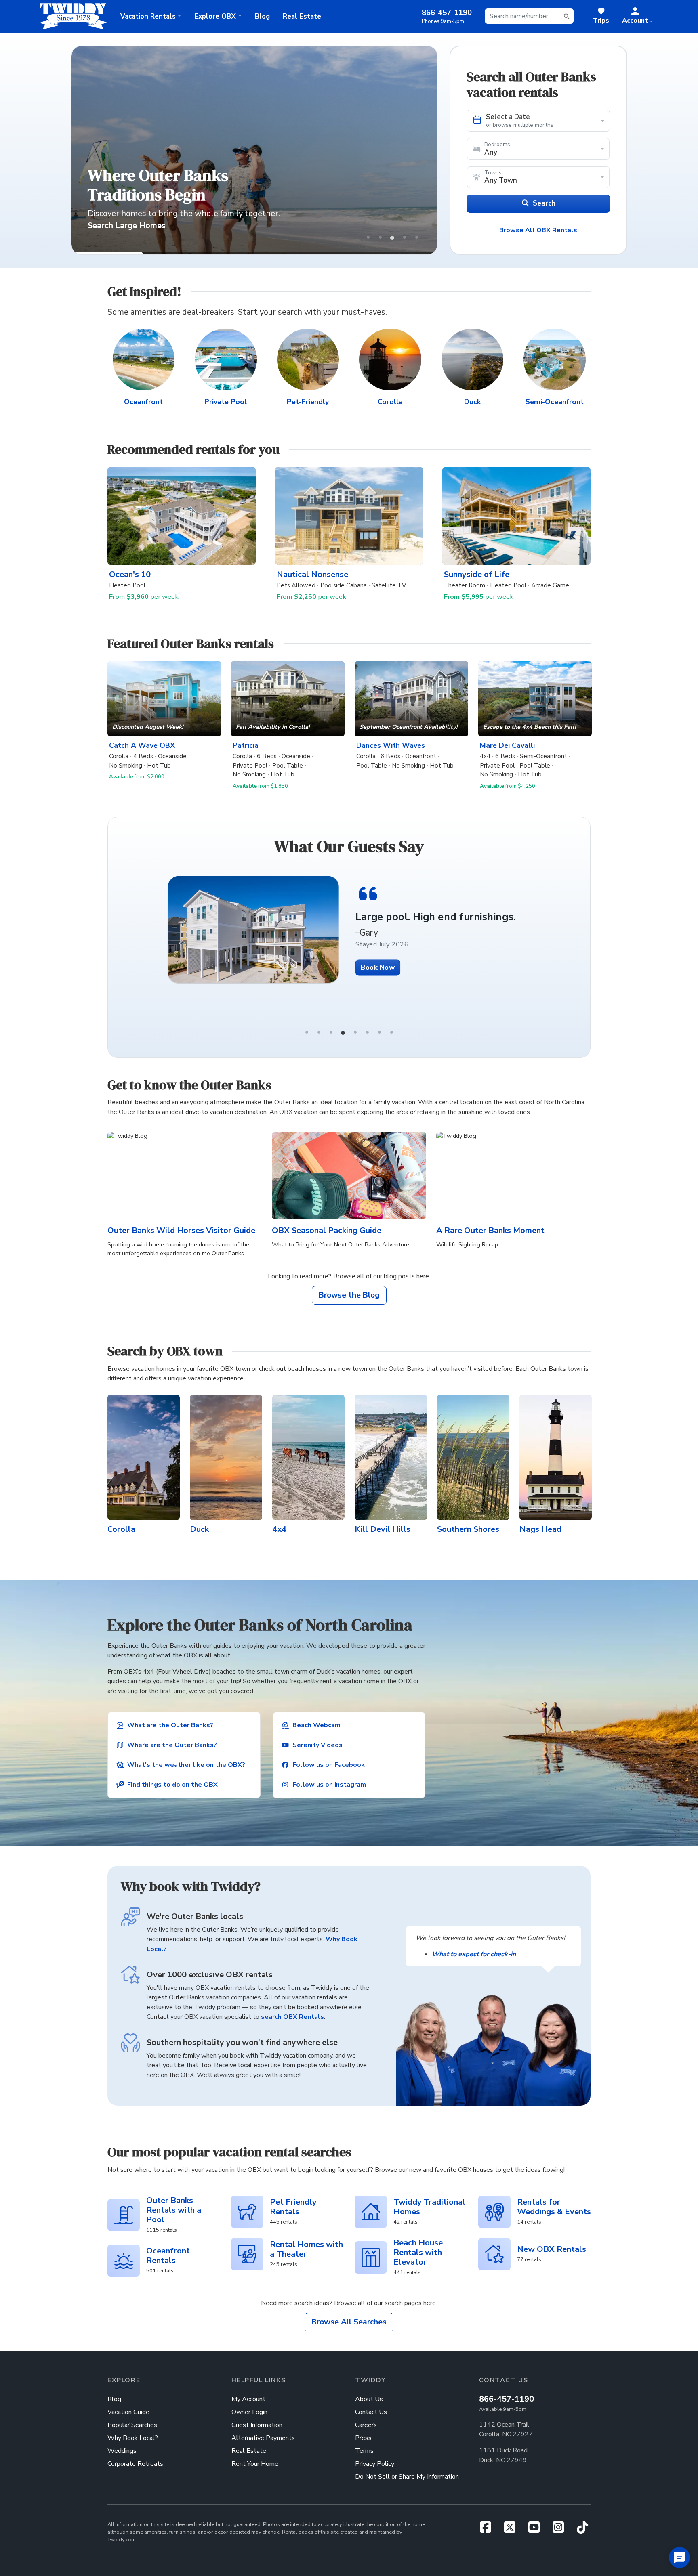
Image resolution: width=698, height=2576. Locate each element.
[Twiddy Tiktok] (582, 2530)
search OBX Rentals (292, 2017)
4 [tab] (343, 1032)
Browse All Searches (349, 2322)
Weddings (122, 2451)
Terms (364, 2451)
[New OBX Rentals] (494, 2254)
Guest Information (257, 2425)
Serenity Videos (317, 1745)
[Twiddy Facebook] (489, 2530)
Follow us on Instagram (329, 1785)
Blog (262, 16)
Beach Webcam (316, 1725)
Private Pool (226, 402)
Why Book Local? (133, 2438)
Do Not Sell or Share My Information (407, 2477)
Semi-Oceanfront (555, 402)
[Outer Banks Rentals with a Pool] (124, 2215)
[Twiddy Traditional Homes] (371, 2212)
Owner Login (249, 2412)
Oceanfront (143, 402)
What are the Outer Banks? (170, 1725)
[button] (637, 16)
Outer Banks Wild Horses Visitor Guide (181, 1230)
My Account (248, 2399)
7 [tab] (379, 1032)
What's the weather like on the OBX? (186, 1765)
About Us (369, 2399)
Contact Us (371, 2412)
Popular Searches (132, 2425)
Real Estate (302, 16)
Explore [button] (215, 16)
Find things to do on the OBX (172, 1785)
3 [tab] (331, 1032)
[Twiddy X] (513, 2530)
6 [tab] (367, 1032)
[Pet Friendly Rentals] (247, 2212)
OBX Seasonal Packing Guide (327, 1230)
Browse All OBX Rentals (538, 230)
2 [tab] (319, 1032)
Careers (366, 2425)
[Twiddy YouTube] (537, 2530)
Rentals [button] (148, 16)
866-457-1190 (507, 2399)
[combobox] (529, 16)
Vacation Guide (128, 2412)
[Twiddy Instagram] (561, 2530)
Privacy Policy (375, 2464)
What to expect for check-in (474, 1954)
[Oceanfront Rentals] (124, 2261)
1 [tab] (307, 1032)
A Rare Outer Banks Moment (490, 1230)
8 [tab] (391, 1032)
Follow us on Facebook (329, 1765)
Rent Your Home (255, 2464)
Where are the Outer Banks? (172, 1745)
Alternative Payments (263, 2438)
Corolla (390, 402)
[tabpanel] (400, 934)
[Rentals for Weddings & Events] (494, 2212)
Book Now (429, 985)
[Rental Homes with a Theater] (247, 2254)
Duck (472, 402)
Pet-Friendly (308, 402)
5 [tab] (355, 1032)
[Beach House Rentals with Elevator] (371, 2257)
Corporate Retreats (135, 2464)
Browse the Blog (349, 1295)
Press (363, 2438)
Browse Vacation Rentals (136, 226)
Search (544, 203)
